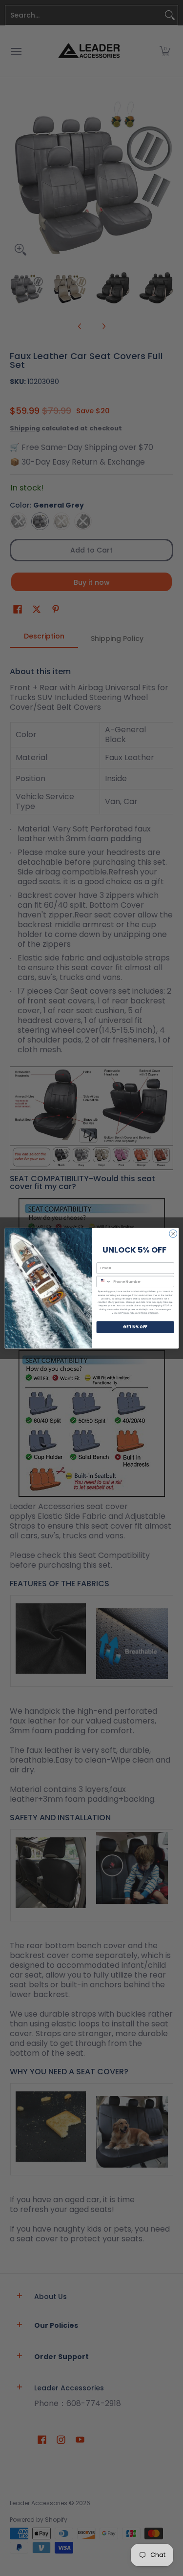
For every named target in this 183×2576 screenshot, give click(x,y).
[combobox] (104, 1281)
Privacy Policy (129, 1312)
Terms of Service (149, 1312)
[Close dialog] (173, 1234)
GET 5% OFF (135, 1327)
